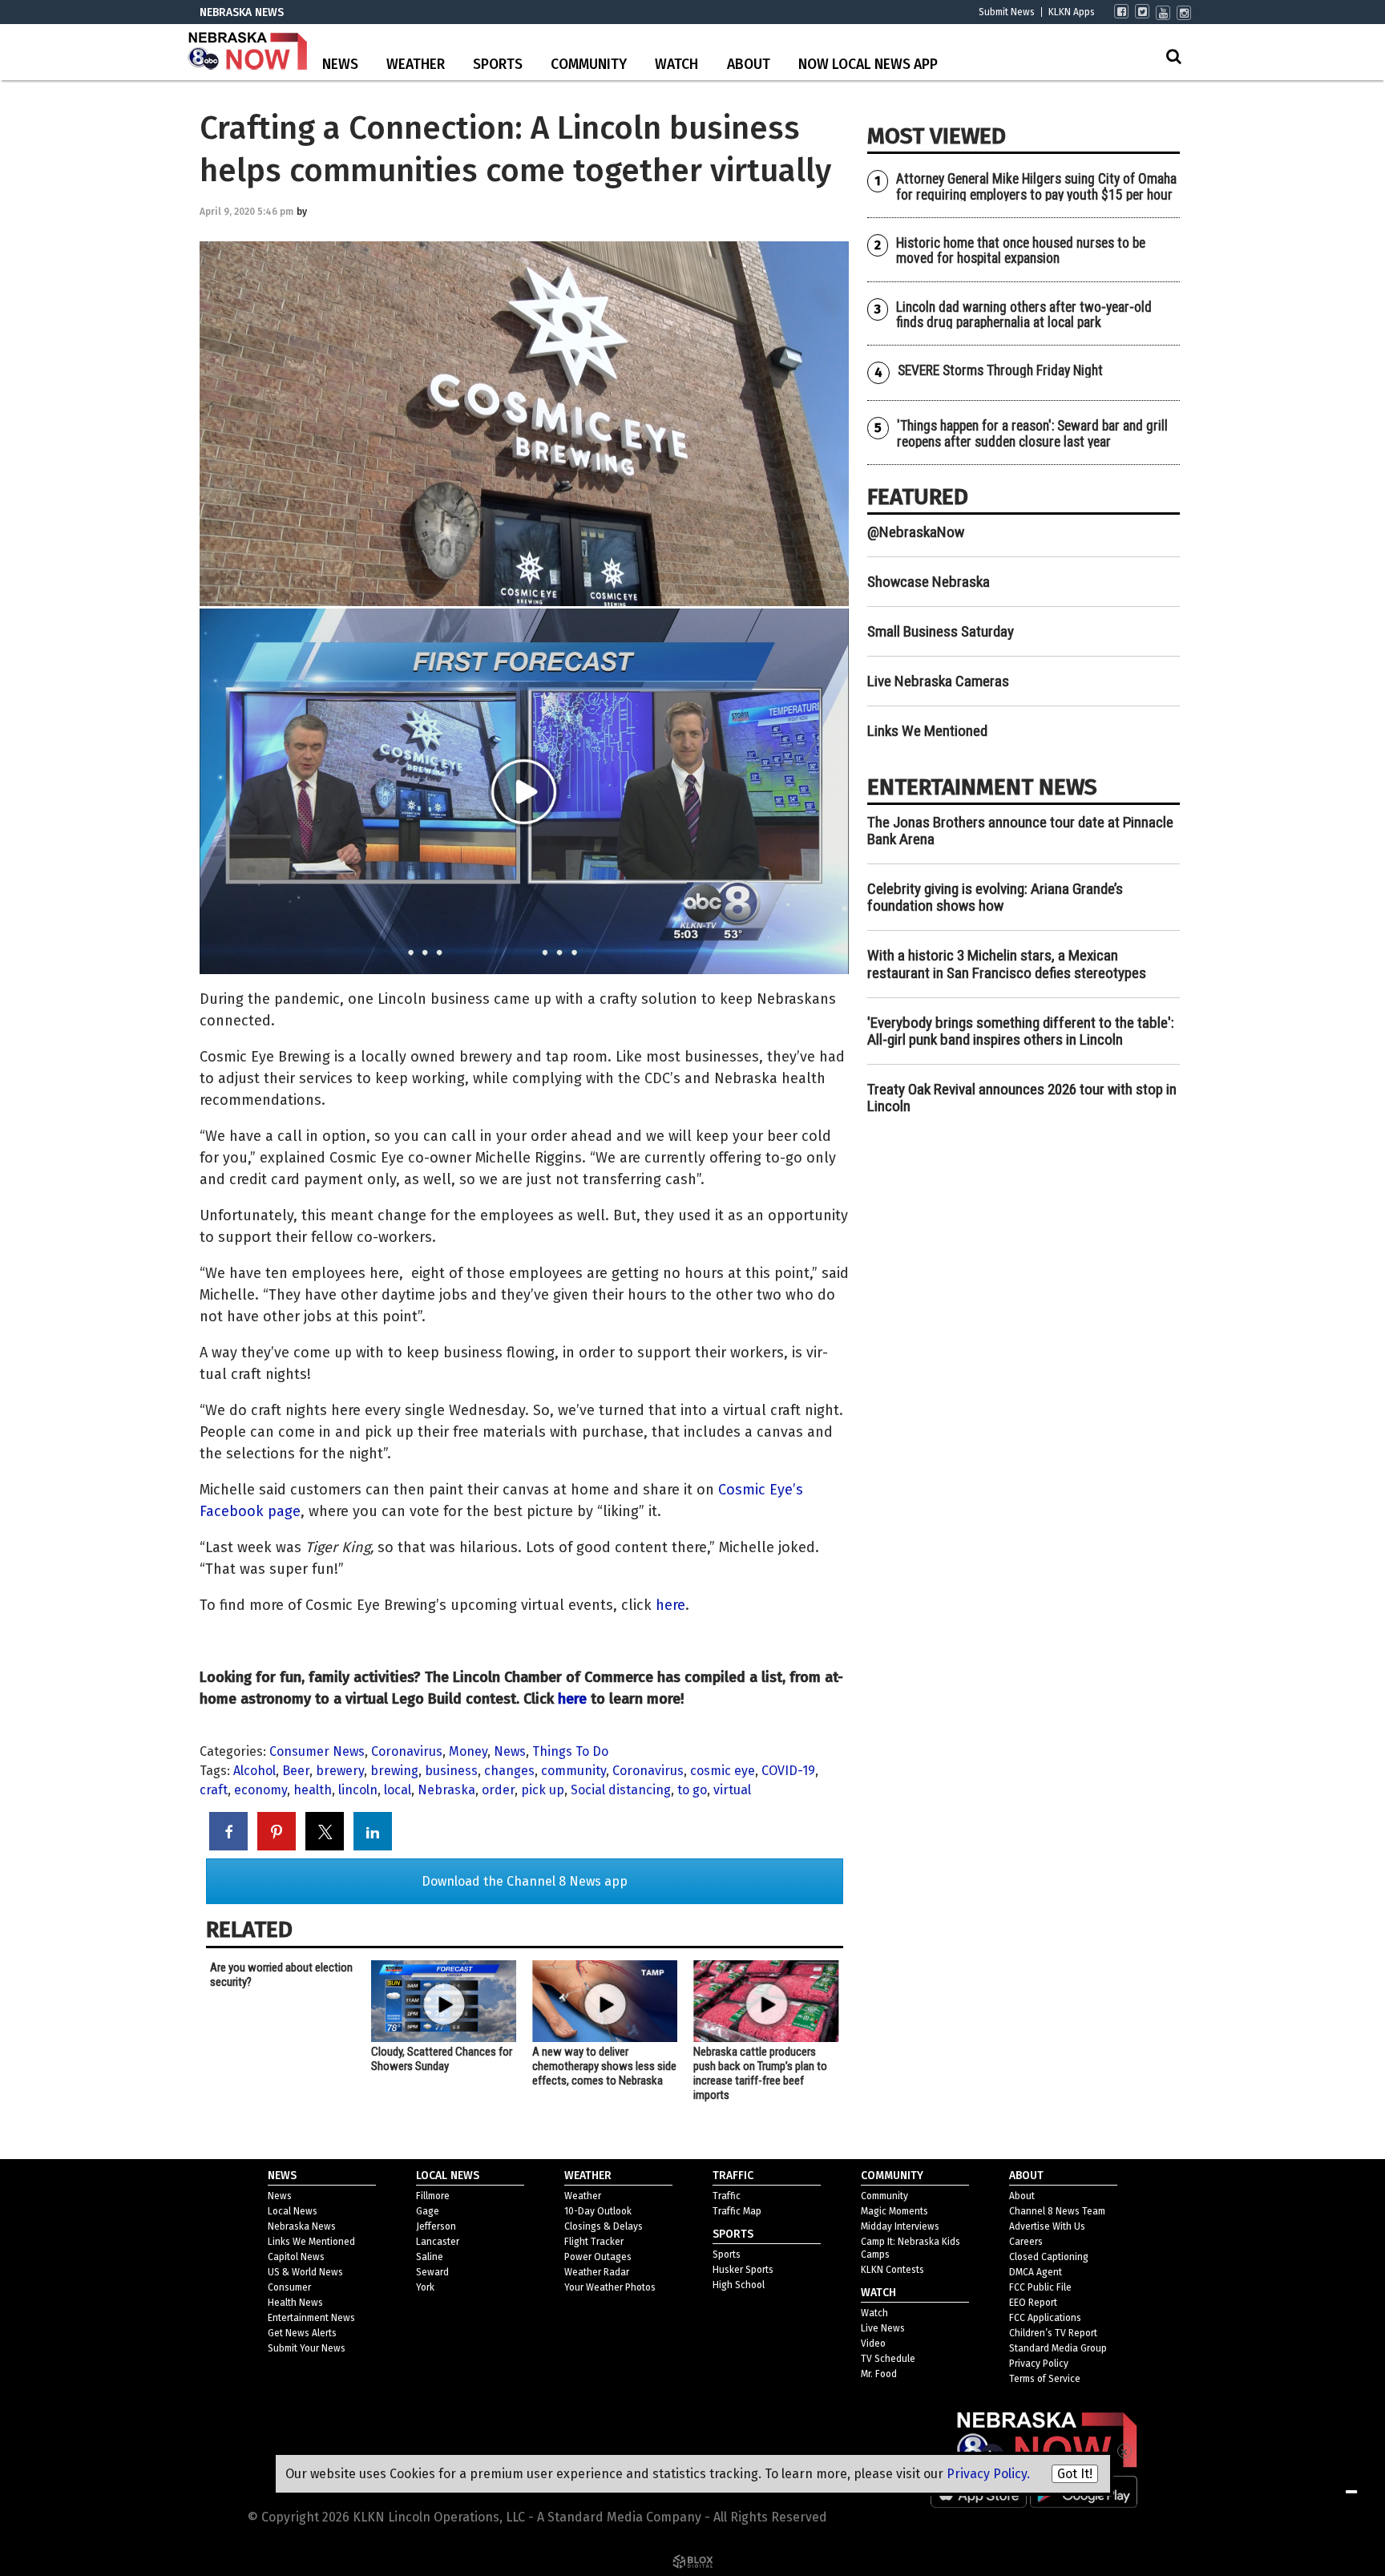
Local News (293, 2211)
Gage (428, 2211)
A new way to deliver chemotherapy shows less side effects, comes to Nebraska (604, 2066)
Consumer (289, 2287)
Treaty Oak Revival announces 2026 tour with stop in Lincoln (1022, 1098)
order (498, 1790)
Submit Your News (307, 2348)
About (749, 65)
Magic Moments (894, 2211)
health (313, 1790)
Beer (296, 1771)
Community (589, 65)
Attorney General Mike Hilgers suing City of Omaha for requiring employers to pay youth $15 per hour (1036, 186)
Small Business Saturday (941, 631)
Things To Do (570, 1751)
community (573, 1771)
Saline (430, 2257)
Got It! (1075, 2474)
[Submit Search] (1173, 56)
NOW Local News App (868, 65)
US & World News (305, 2272)
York (425, 2287)
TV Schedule (888, 2359)
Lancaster (438, 2242)
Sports (498, 65)
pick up (543, 1790)
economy (260, 1790)
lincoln (358, 1790)
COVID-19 (788, 1771)
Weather (416, 65)
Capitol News (296, 2257)
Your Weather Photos (610, 2287)
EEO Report (1033, 2303)
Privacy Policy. (988, 2474)
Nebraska (446, 1790)
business (451, 1771)
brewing (394, 1771)
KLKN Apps (1072, 12)
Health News (295, 2303)
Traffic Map (737, 2211)
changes (509, 1771)
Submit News (1007, 12)
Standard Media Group (1058, 2348)
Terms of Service (1045, 2379)
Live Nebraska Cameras (938, 681)
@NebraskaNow (916, 532)
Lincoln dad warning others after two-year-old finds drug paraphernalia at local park (1024, 315)
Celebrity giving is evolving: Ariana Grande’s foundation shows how (995, 897)
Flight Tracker (594, 2242)
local (398, 1790)
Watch (676, 65)
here (670, 1605)
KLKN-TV (248, 52)
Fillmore (433, 2196)
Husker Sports (743, 2270)
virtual (732, 1790)
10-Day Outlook (598, 2211)
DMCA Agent (1036, 2272)
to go (692, 1790)
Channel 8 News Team (1057, 2211)
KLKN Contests (892, 2270)
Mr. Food (879, 2374)
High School (739, 2285)
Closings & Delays (604, 2226)
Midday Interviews (900, 2226)
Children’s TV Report (1053, 2333)
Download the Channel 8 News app (525, 1881)
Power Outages (598, 2257)
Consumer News (317, 1751)
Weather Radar (597, 2272)
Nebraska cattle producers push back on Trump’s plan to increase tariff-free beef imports (760, 2073)
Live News (883, 2328)
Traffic (727, 2196)
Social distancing (621, 1790)
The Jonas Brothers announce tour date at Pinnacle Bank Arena (1020, 831)
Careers (1026, 2242)
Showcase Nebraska (929, 582)
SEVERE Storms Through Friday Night (1000, 370)
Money (468, 1751)
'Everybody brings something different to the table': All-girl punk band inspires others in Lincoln (1021, 1031)
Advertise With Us (1047, 2226)
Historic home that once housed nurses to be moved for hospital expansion (1021, 251)
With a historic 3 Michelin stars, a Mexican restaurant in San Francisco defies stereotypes (1007, 964)
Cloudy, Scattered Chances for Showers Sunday (442, 2059)
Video (873, 2343)
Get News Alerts (302, 2333)
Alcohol (254, 1771)
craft (214, 1790)
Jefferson (436, 2226)
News (340, 65)
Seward (432, 2272)
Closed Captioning (1049, 2257)
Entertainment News (311, 2318)
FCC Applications (1045, 2318)
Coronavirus (407, 1751)
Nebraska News (302, 2226)
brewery (340, 1771)
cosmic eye (723, 1771)
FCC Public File (1040, 2287)
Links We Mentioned (927, 731)
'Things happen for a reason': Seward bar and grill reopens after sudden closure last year (1032, 433)
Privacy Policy (1039, 2364)
